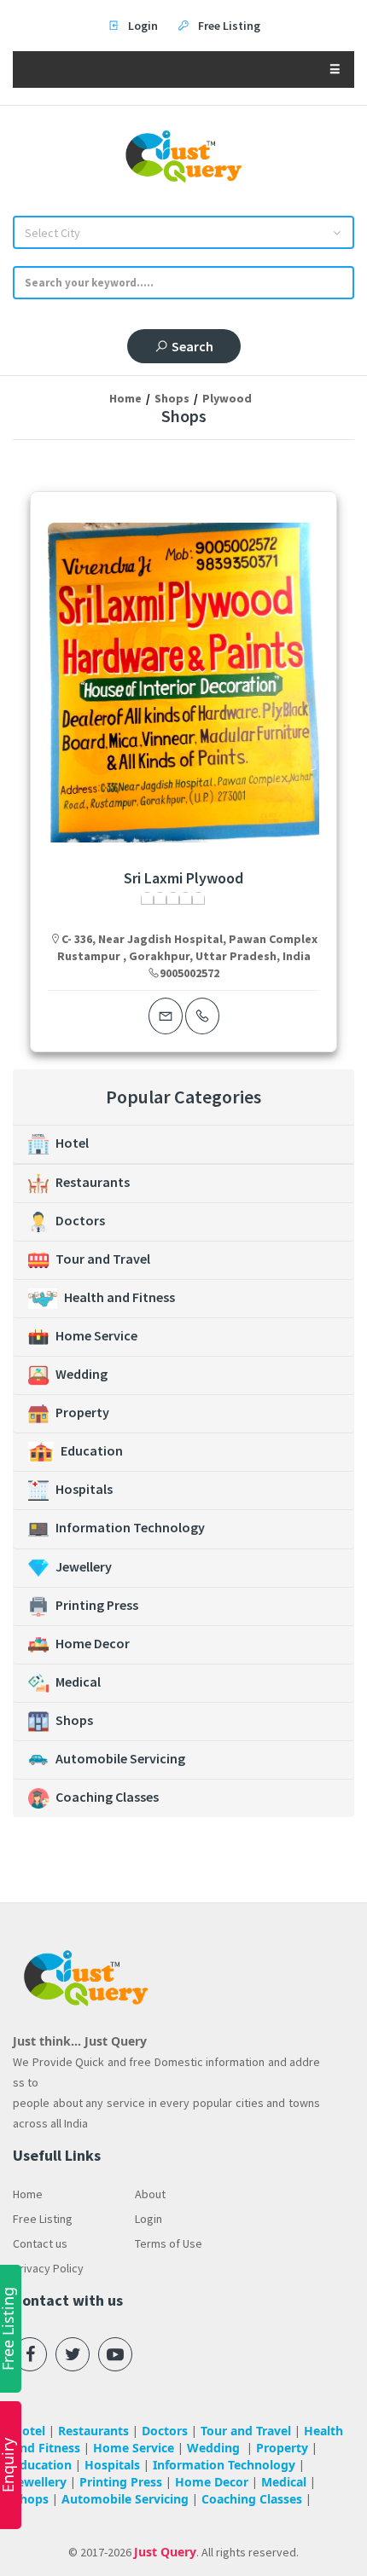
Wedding (82, 1374)
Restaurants (93, 1182)
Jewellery (84, 1566)
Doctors (80, 1220)
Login (149, 2219)
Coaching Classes (107, 1797)
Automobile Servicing (120, 1758)
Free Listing (43, 2219)
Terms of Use (169, 2243)
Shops (172, 398)
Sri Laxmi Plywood (183, 878)
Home (125, 398)
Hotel (72, 1143)
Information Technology (130, 1527)
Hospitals (84, 1489)
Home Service (96, 1335)
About (150, 2194)
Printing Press (97, 1605)
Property (82, 1412)
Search (192, 346)
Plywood (227, 398)
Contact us (40, 2243)
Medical (78, 1682)
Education (92, 1450)
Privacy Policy (48, 2268)
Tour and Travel (103, 1259)
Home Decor (93, 1643)
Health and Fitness (119, 1297)
